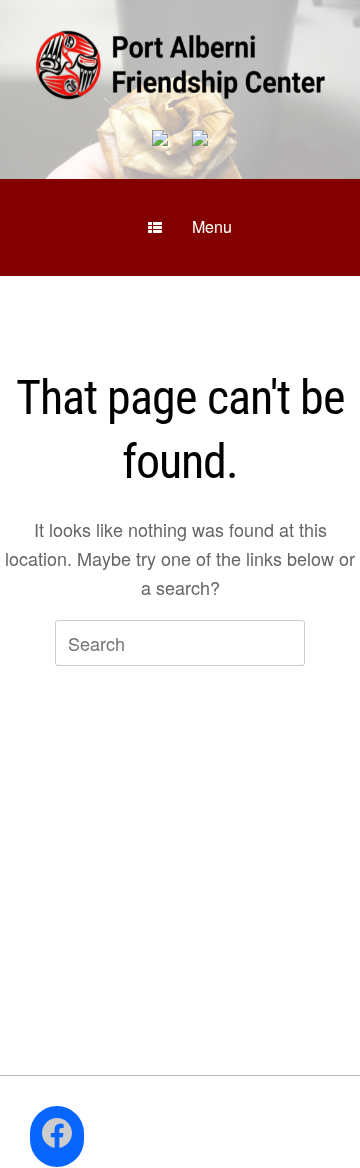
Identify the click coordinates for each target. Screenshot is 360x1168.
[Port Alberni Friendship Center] (180, 65)
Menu (212, 226)
